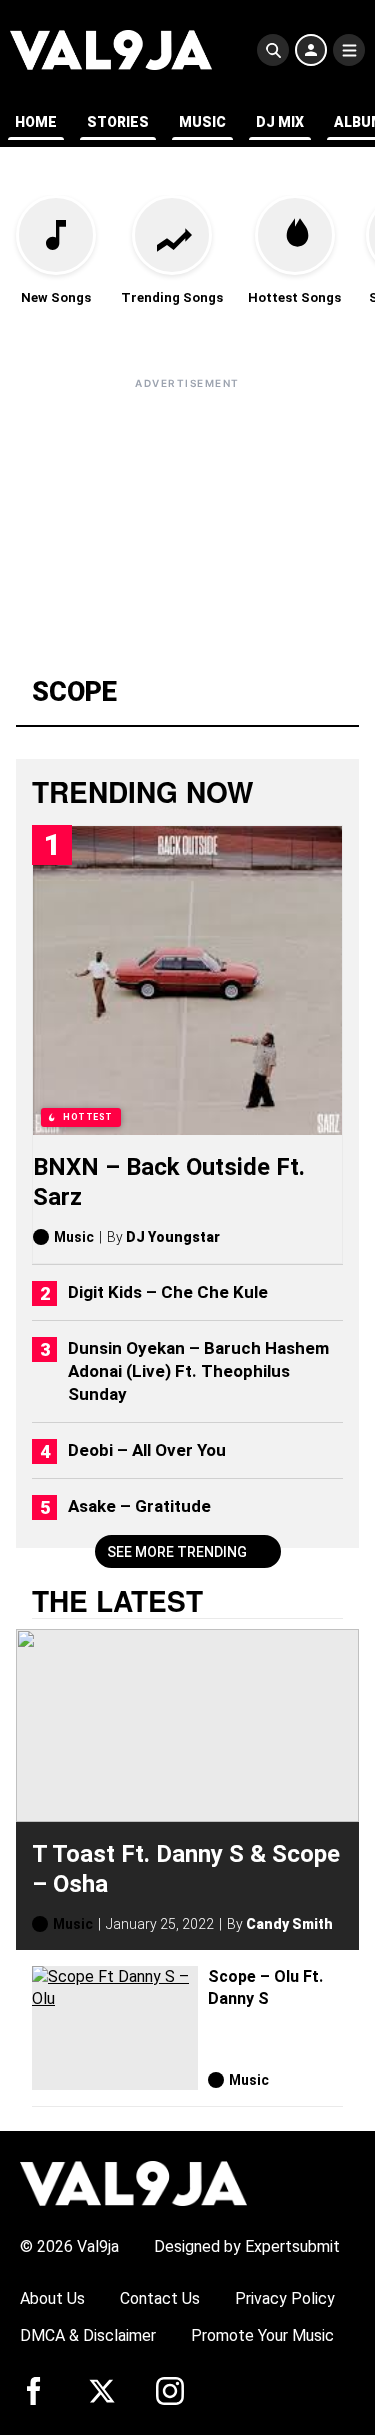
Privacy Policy (285, 2298)
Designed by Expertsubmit (247, 2246)
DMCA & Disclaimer (88, 2335)
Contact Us (160, 2298)
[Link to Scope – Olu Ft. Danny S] (115, 2028)
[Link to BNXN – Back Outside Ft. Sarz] (187, 980)
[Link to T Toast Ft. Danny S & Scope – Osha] (187, 1725)
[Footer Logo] (133, 2182)
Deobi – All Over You (147, 1450)
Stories (118, 122)
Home (36, 122)
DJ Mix (280, 122)
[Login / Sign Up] (311, 50)
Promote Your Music (262, 2335)
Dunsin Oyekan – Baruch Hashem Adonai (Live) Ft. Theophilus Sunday (198, 1371)
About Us (52, 2298)
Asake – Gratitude (139, 1506)
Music (202, 122)
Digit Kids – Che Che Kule (168, 1292)
